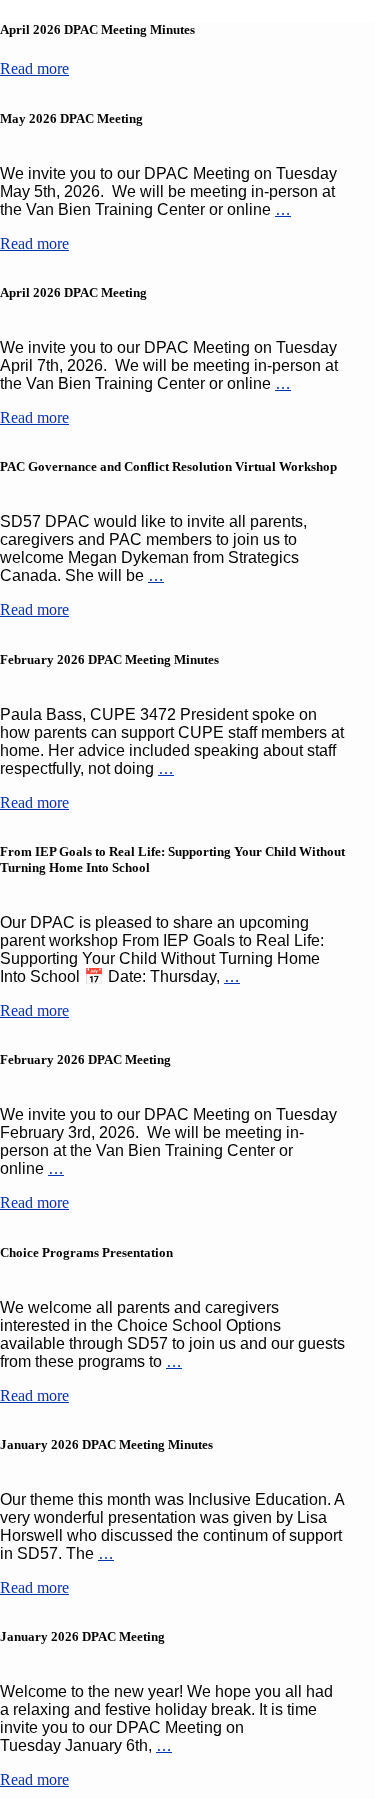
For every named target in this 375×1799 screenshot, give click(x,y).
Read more (34, 68)
